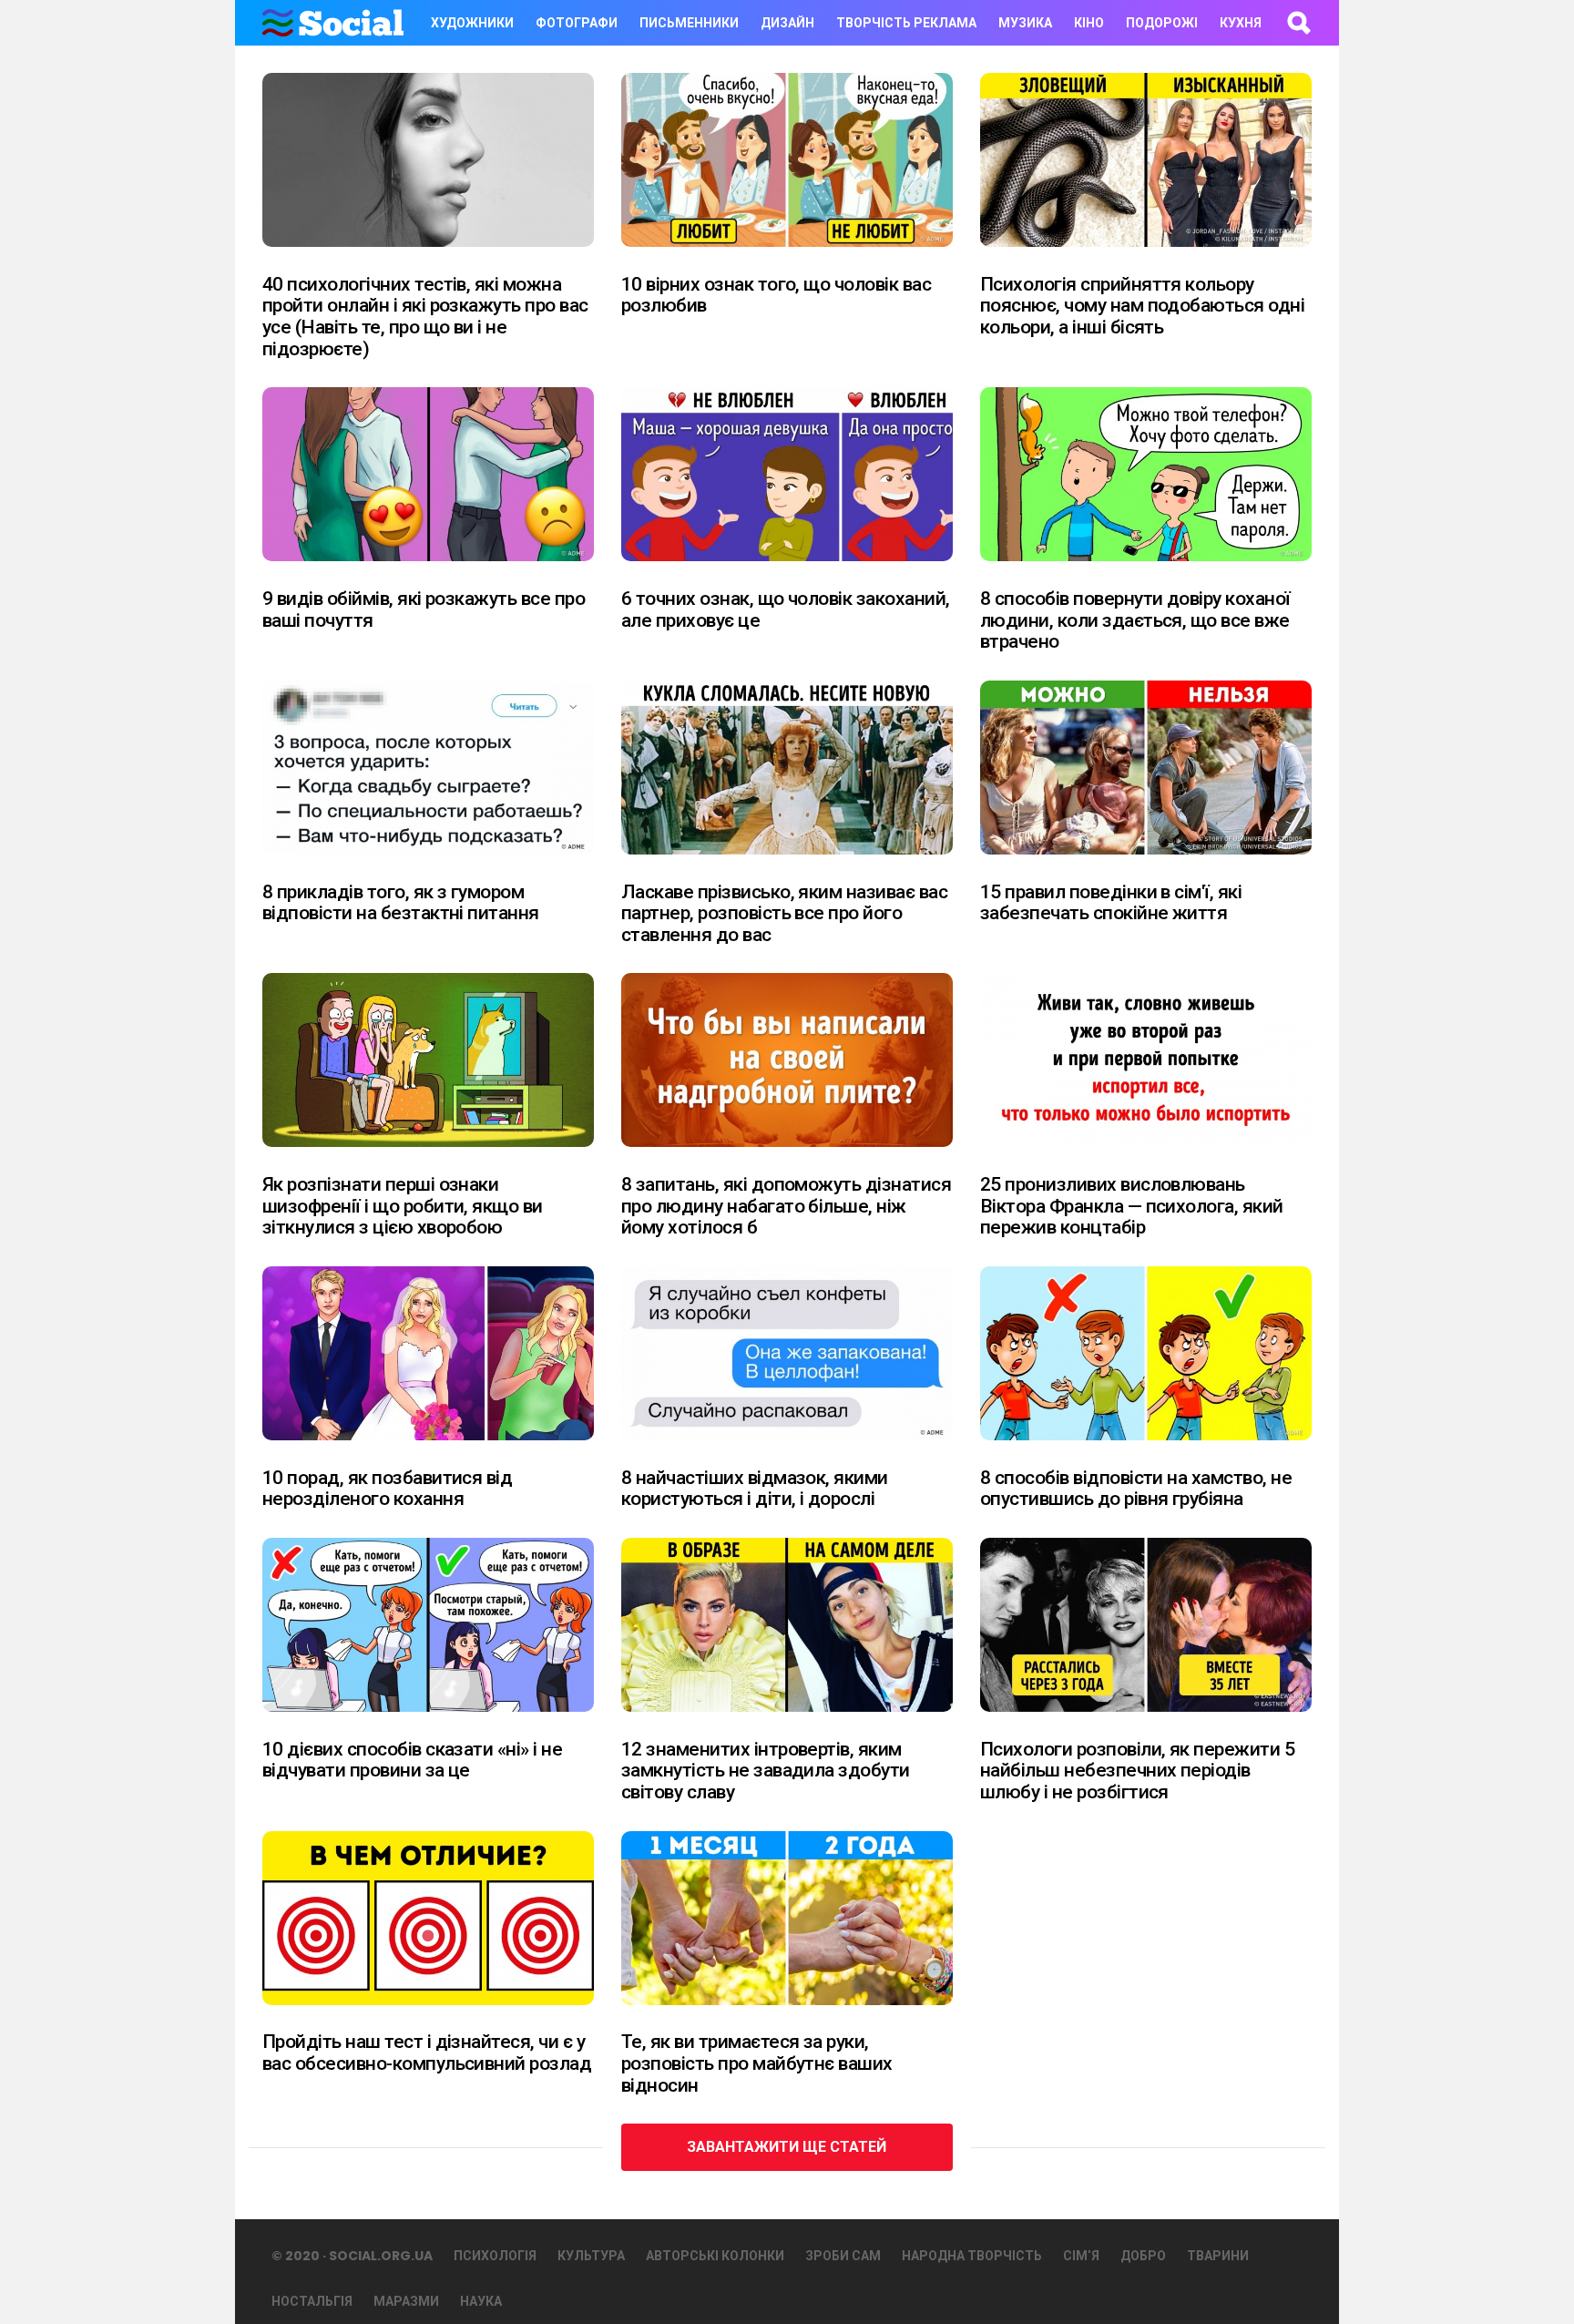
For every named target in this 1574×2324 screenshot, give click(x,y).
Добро (1143, 2256)
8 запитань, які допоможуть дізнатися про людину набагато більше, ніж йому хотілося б (786, 1206)
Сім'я (1081, 2256)
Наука (481, 2301)
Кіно (1089, 23)
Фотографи (577, 23)
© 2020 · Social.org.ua (352, 2256)
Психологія (495, 2256)
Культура (591, 2256)
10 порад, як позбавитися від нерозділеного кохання (387, 1489)
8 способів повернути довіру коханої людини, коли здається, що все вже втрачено (1135, 620)
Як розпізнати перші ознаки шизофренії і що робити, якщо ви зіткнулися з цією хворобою (403, 1206)
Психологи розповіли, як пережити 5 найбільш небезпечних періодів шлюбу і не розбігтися (1137, 1771)
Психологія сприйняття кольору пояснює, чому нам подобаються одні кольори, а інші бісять (1142, 306)
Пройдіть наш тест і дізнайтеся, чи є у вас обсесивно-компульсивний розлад (427, 2053)
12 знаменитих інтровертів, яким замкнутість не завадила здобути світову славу (766, 1771)
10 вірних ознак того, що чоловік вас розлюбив (776, 295)
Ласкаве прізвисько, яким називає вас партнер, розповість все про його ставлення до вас (784, 913)
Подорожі (1162, 23)
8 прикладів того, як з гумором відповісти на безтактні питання (401, 903)
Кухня (1241, 23)
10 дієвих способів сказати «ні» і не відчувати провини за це (412, 1760)
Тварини (1218, 2256)
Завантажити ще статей (787, 2147)
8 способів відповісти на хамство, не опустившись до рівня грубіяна (1136, 1489)
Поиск (1298, 23)
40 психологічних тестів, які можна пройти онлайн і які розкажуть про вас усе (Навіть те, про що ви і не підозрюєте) (425, 317)
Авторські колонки (715, 2256)
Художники (472, 23)
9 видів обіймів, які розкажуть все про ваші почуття (424, 609)
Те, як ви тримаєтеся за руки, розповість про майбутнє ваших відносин (757, 2063)
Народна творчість (972, 2256)
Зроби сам (843, 2256)
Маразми (406, 2301)
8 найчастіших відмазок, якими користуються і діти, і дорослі (755, 1489)
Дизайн (787, 23)
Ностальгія (312, 2301)
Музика (1025, 23)
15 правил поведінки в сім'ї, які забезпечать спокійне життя (1111, 903)
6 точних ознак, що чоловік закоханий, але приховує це (786, 609)
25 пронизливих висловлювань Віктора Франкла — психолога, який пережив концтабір (1132, 1206)
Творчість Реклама (906, 23)
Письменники (689, 23)
